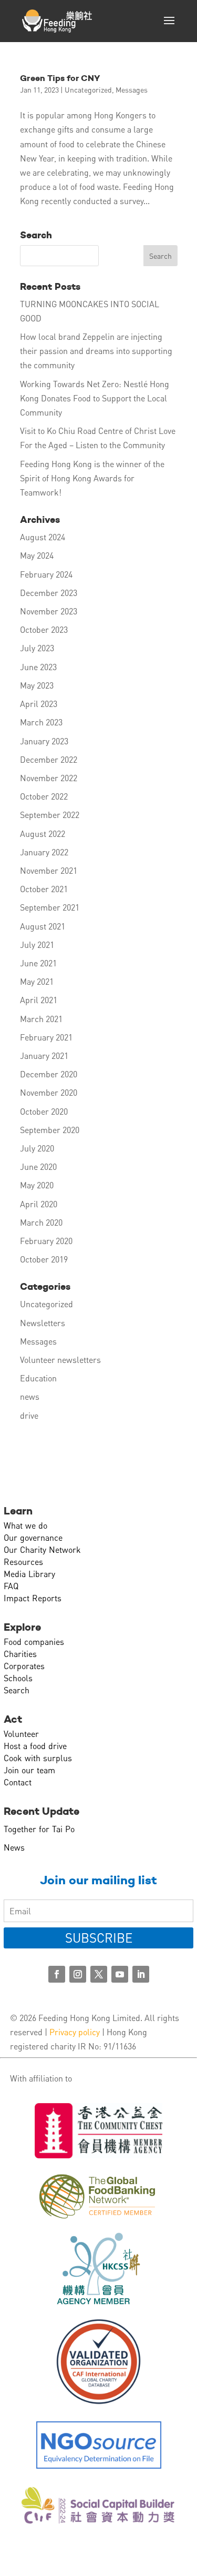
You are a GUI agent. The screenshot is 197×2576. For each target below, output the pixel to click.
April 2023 (39, 704)
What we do (25, 1525)
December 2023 (49, 593)
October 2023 (44, 629)
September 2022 (50, 815)
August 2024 (43, 537)
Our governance (33, 1537)
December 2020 (49, 1074)
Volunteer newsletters (60, 1360)
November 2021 (49, 870)
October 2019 (44, 1259)
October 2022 (44, 796)
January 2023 (44, 741)
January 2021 (44, 1055)
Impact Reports (33, 1598)
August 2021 (43, 926)
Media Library (29, 1574)
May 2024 (37, 555)
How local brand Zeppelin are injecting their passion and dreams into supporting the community (96, 351)
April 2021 (39, 1000)
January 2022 (44, 852)
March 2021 (41, 1019)
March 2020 (41, 1222)
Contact (18, 1782)
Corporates (24, 1666)
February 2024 (46, 574)
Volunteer (21, 1734)
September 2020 (50, 1130)
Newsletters (43, 1323)
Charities (20, 1654)
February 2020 (46, 1241)
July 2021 (37, 944)
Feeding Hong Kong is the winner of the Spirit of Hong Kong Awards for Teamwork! (92, 478)
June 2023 (38, 667)
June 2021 (38, 963)
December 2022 (49, 759)
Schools (18, 1678)
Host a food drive (35, 1746)
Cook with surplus (38, 1758)
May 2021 (37, 981)
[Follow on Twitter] (99, 1974)
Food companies (34, 1641)
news (30, 1396)
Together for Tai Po (39, 1829)
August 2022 (43, 834)
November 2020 (49, 1092)
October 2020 (44, 1111)
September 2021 (50, 907)
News (14, 1847)
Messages (132, 89)
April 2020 (39, 1204)
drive (29, 1415)
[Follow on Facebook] (57, 1974)
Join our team (29, 1770)
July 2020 (37, 1148)
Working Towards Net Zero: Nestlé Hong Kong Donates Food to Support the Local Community (95, 398)
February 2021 (46, 1037)
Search (17, 1690)
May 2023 (37, 685)
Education (38, 1378)
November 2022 (49, 778)
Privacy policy (75, 2032)
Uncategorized (88, 89)
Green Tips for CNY (60, 78)
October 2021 (44, 889)
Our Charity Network (42, 1549)
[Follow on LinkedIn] (141, 1974)
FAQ (11, 1586)
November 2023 (49, 611)
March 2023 (41, 722)
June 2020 (38, 1166)
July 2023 (37, 648)
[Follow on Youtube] (120, 1974)
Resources (23, 1562)
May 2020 (37, 1185)
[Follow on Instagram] (78, 1974)
